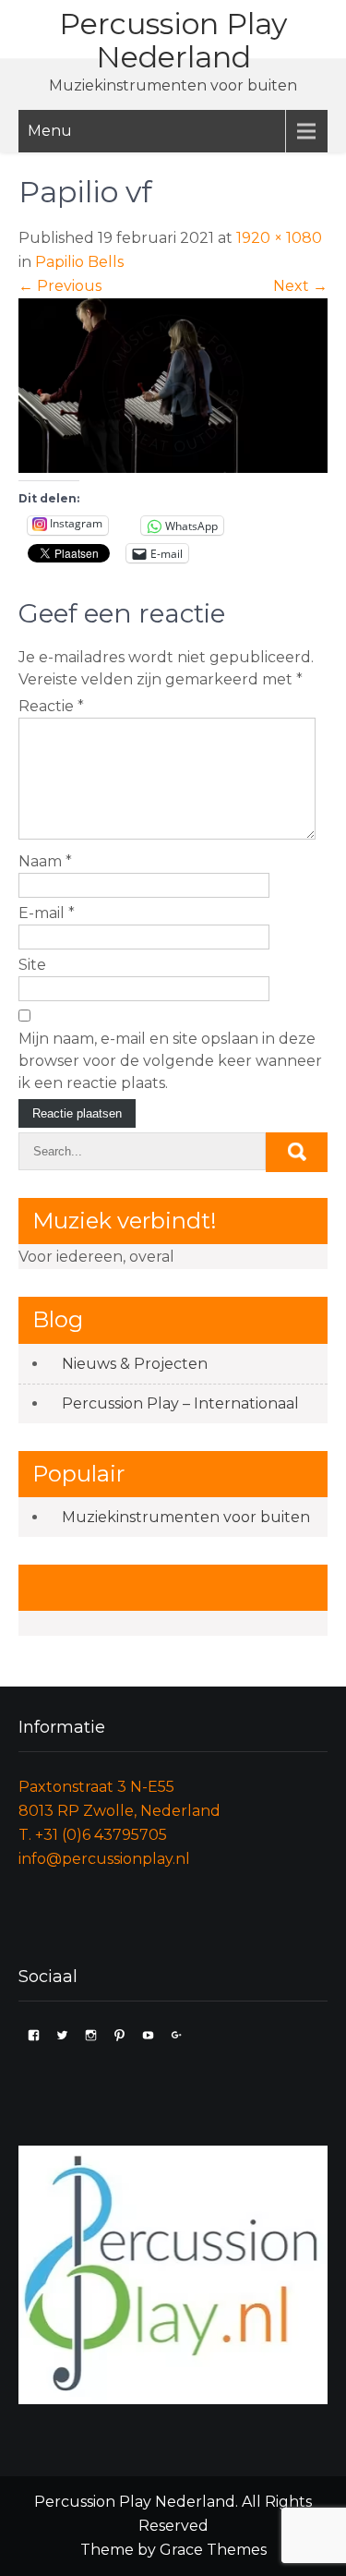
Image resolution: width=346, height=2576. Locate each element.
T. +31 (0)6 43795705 (93, 1835)
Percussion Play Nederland (173, 40)
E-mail (47, 913)
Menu (50, 131)
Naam (45, 861)
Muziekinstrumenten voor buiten (186, 1517)
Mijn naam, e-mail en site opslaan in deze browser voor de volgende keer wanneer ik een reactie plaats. (170, 1061)
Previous (60, 286)
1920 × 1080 (279, 238)
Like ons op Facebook (150, 1587)
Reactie (51, 706)
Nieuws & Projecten (135, 1364)
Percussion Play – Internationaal (180, 1403)
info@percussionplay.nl (104, 1859)
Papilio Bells (79, 262)
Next (300, 286)
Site (32, 965)
